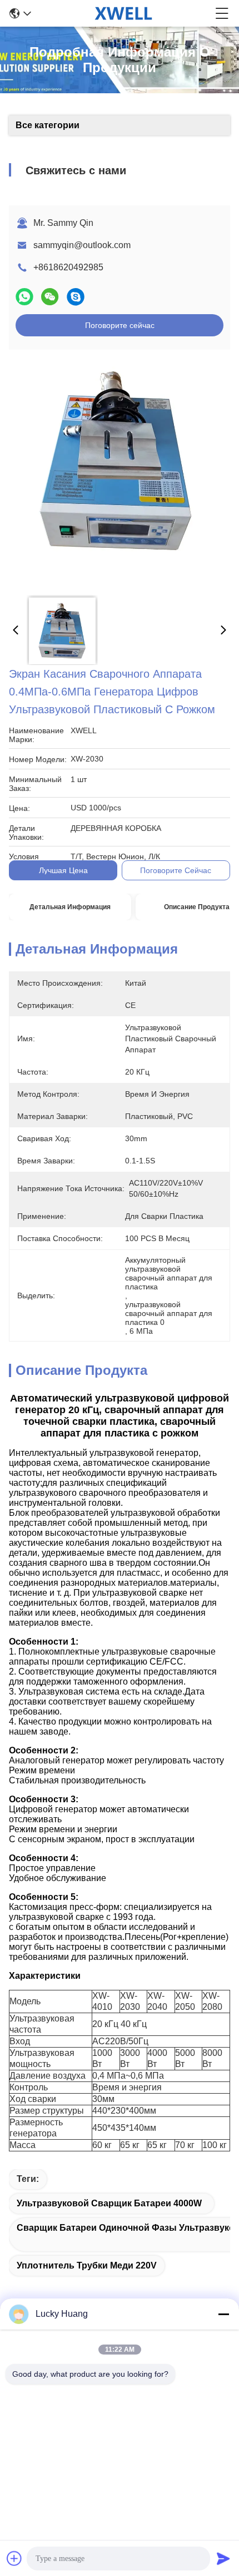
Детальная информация (70, 907)
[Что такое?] (24, 297)
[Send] (223, 2558)
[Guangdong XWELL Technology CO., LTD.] (123, 13)
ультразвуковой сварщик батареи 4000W (109, 2203)
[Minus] (223, 2314)
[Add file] (14, 2558)
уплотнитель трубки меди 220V (87, 2265)
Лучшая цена (63, 870)
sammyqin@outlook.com (82, 245)
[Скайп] (76, 297)
